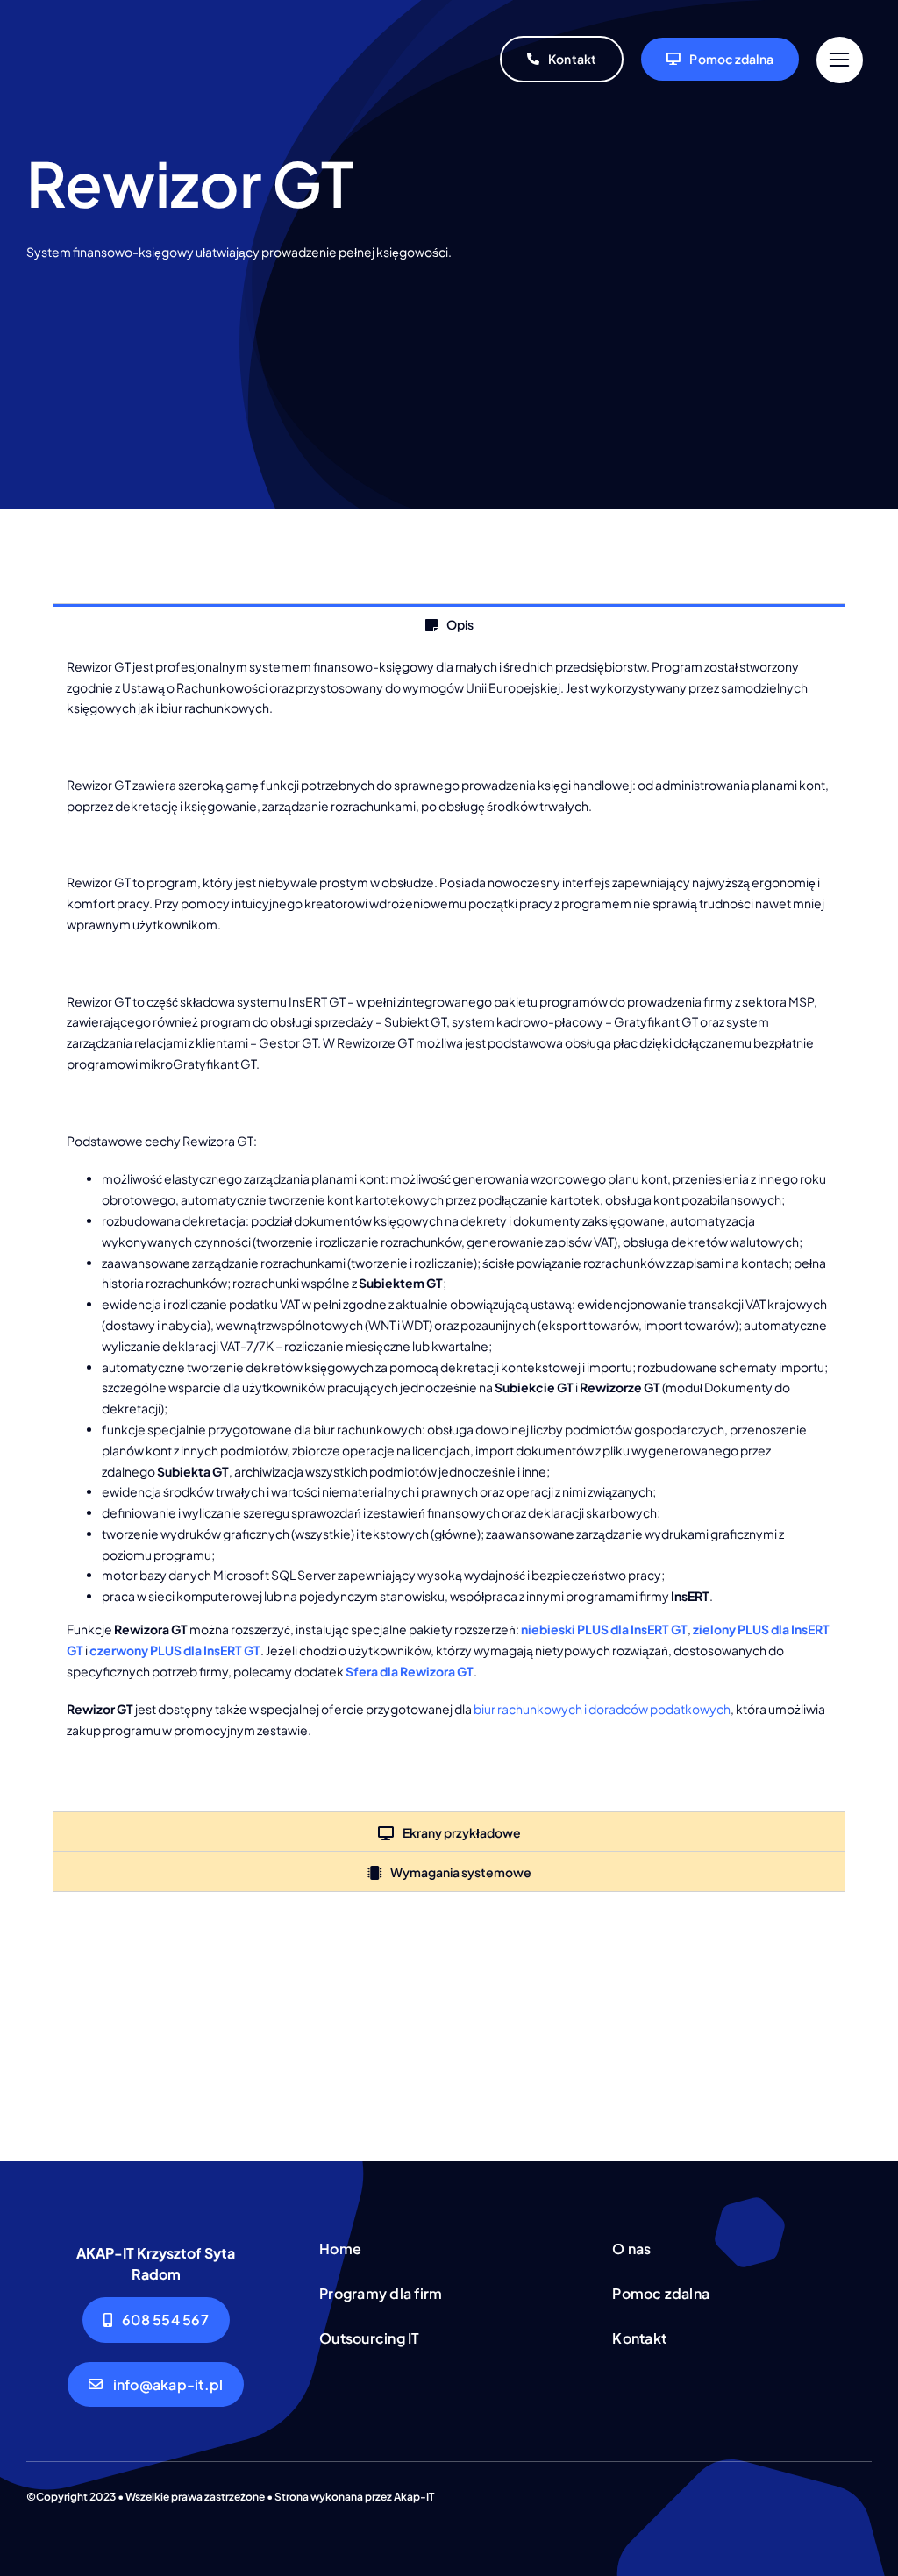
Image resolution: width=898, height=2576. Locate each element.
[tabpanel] (449, 1228)
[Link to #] (840, 60)
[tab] (449, 624)
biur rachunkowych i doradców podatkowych (602, 1709)
